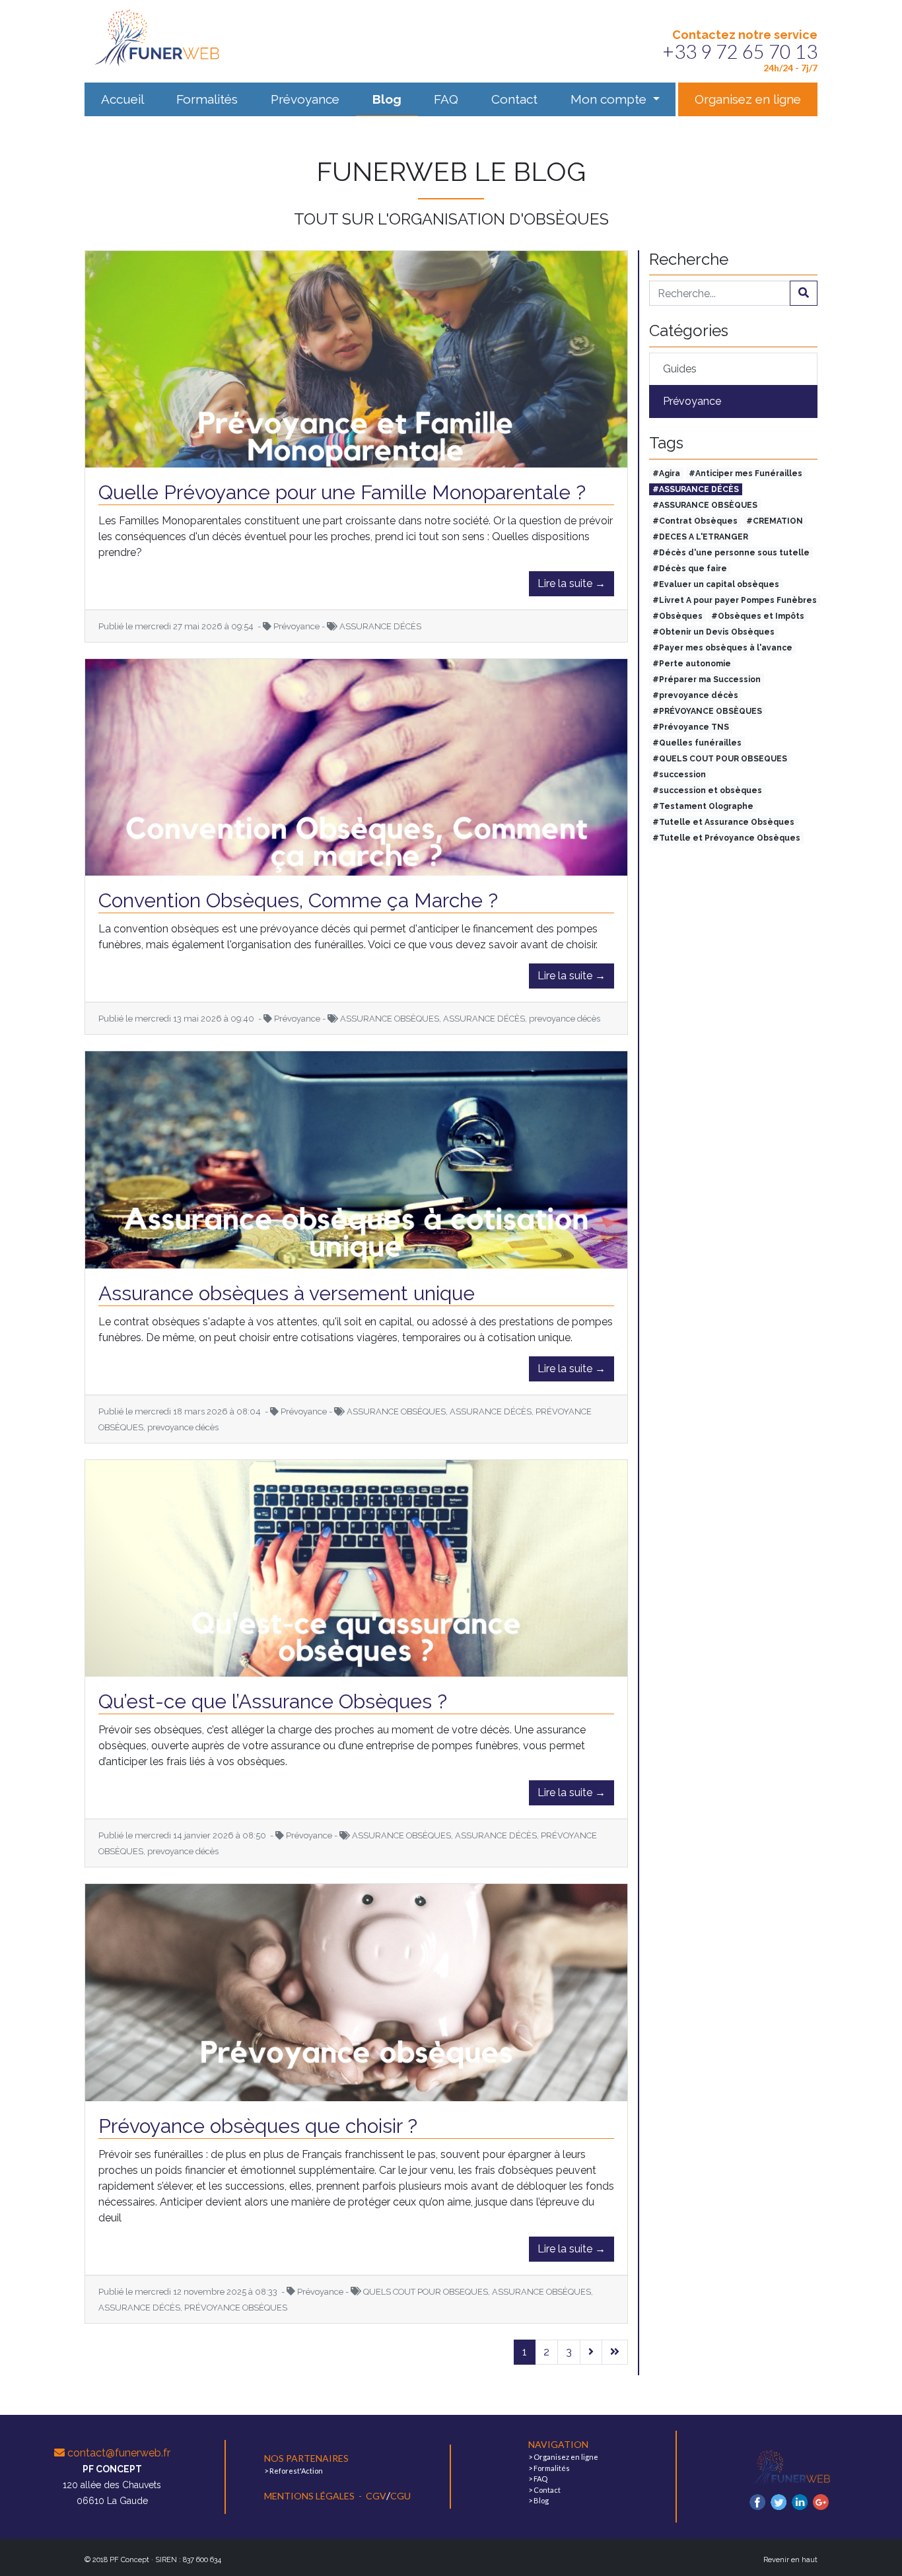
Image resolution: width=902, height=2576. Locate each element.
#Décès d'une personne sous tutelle (731, 553)
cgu (400, 2496)
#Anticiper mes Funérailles (746, 473)
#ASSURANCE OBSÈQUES (705, 505)
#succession (679, 775)
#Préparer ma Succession (707, 679)
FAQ (446, 99)
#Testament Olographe (703, 806)
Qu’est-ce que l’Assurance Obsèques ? (273, 1701)
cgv (376, 2496)
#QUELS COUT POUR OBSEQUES (720, 759)
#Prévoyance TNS (691, 727)
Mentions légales (310, 2496)
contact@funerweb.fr (118, 2453)
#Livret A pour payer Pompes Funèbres (735, 600)
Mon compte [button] (610, 99)
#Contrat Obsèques (695, 521)
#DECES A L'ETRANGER (700, 537)
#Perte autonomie (692, 664)
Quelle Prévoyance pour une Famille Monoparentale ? (342, 492)
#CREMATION (775, 521)
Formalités (207, 99)
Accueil (122, 99)
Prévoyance (305, 99)
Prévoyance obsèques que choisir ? (258, 2126)
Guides (680, 369)
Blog (387, 99)
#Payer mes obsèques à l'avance (722, 648)
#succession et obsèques (707, 790)
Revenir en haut (790, 2560)
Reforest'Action (296, 2471)
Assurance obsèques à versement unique (287, 1293)
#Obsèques (677, 616)
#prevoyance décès (695, 695)
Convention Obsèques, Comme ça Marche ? (298, 900)
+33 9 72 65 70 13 (740, 51)
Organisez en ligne (748, 99)
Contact (514, 99)
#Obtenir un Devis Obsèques (713, 632)
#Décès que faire (690, 569)
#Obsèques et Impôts (758, 616)
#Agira (666, 473)
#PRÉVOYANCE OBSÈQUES (707, 711)
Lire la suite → (572, 583)
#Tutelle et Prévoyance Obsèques (726, 838)
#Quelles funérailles (697, 743)
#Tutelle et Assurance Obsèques (723, 822)
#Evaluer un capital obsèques (716, 584)
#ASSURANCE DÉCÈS (696, 489)
